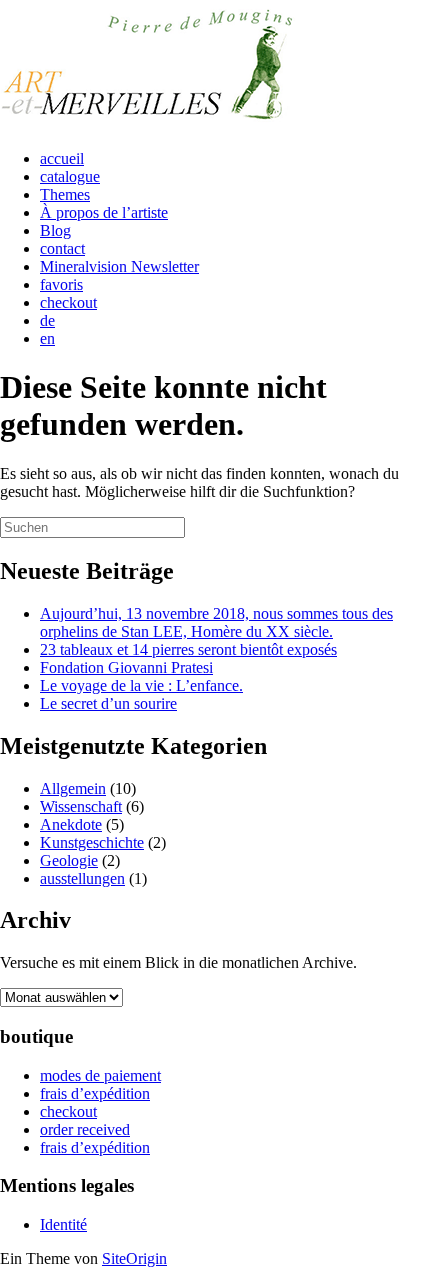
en (47, 338)
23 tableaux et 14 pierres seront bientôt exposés (188, 649)
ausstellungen (82, 878)
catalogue (70, 176)
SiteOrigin (134, 1258)
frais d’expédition (95, 1093)
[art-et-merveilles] (150, 124)
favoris (61, 284)
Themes (65, 194)
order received (85, 1129)
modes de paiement (100, 1075)
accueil (62, 158)
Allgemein (73, 788)
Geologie (69, 860)
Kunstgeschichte (92, 842)
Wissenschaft (81, 806)
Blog (55, 230)
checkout (68, 302)
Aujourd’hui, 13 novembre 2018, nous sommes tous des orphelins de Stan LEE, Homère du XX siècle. (216, 622)
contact (62, 248)
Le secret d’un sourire (108, 703)
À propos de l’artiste (104, 212)
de (47, 320)
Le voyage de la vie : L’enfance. (141, 685)
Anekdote (71, 824)
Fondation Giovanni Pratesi (126, 667)
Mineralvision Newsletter (119, 266)
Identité (63, 1224)
